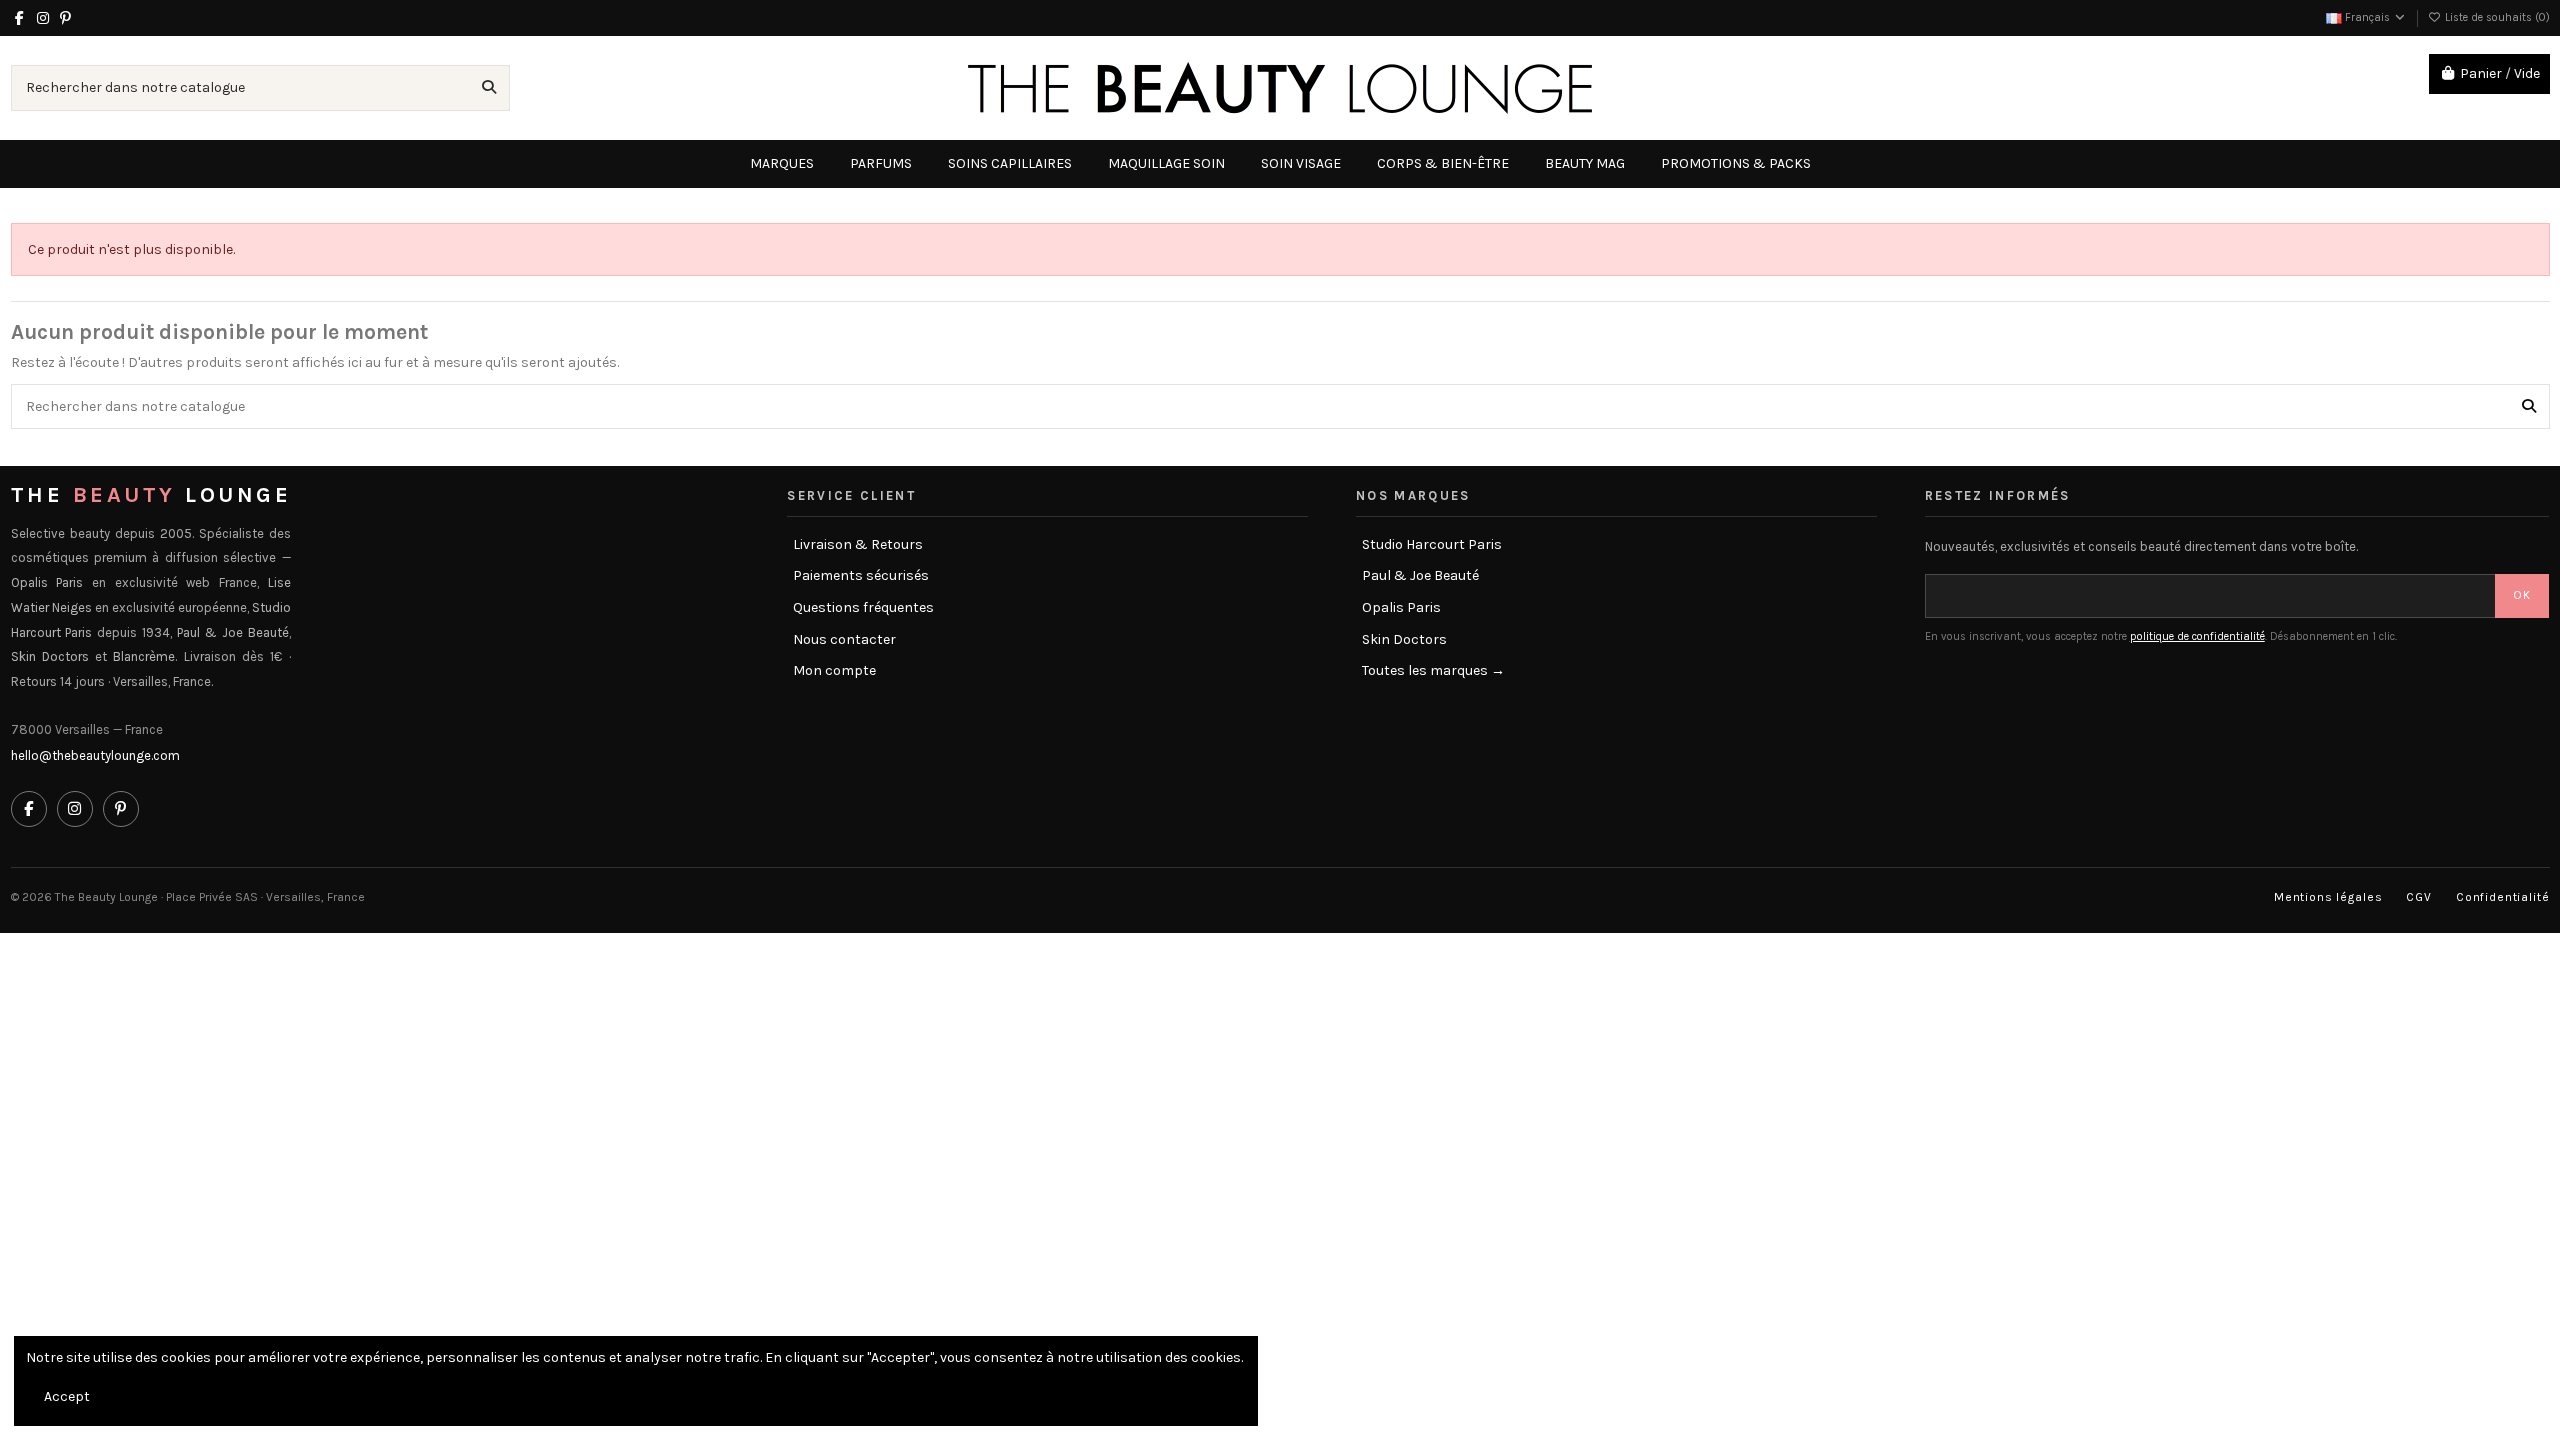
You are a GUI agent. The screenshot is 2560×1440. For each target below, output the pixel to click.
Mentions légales (2328, 897)
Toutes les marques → (1433, 670)
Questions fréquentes (863, 607)
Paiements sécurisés (861, 575)
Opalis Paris (1401, 607)
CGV (2419, 897)
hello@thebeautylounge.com (95, 755)
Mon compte (834, 670)
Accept (67, 1396)
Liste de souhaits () (2496, 17)
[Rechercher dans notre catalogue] (489, 87)
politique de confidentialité (2197, 636)
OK (2522, 595)
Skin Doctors (1404, 639)
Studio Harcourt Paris (1432, 544)
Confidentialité (2503, 897)
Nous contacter (844, 639)
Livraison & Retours (858, 544)
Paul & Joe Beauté (1420, 575)
